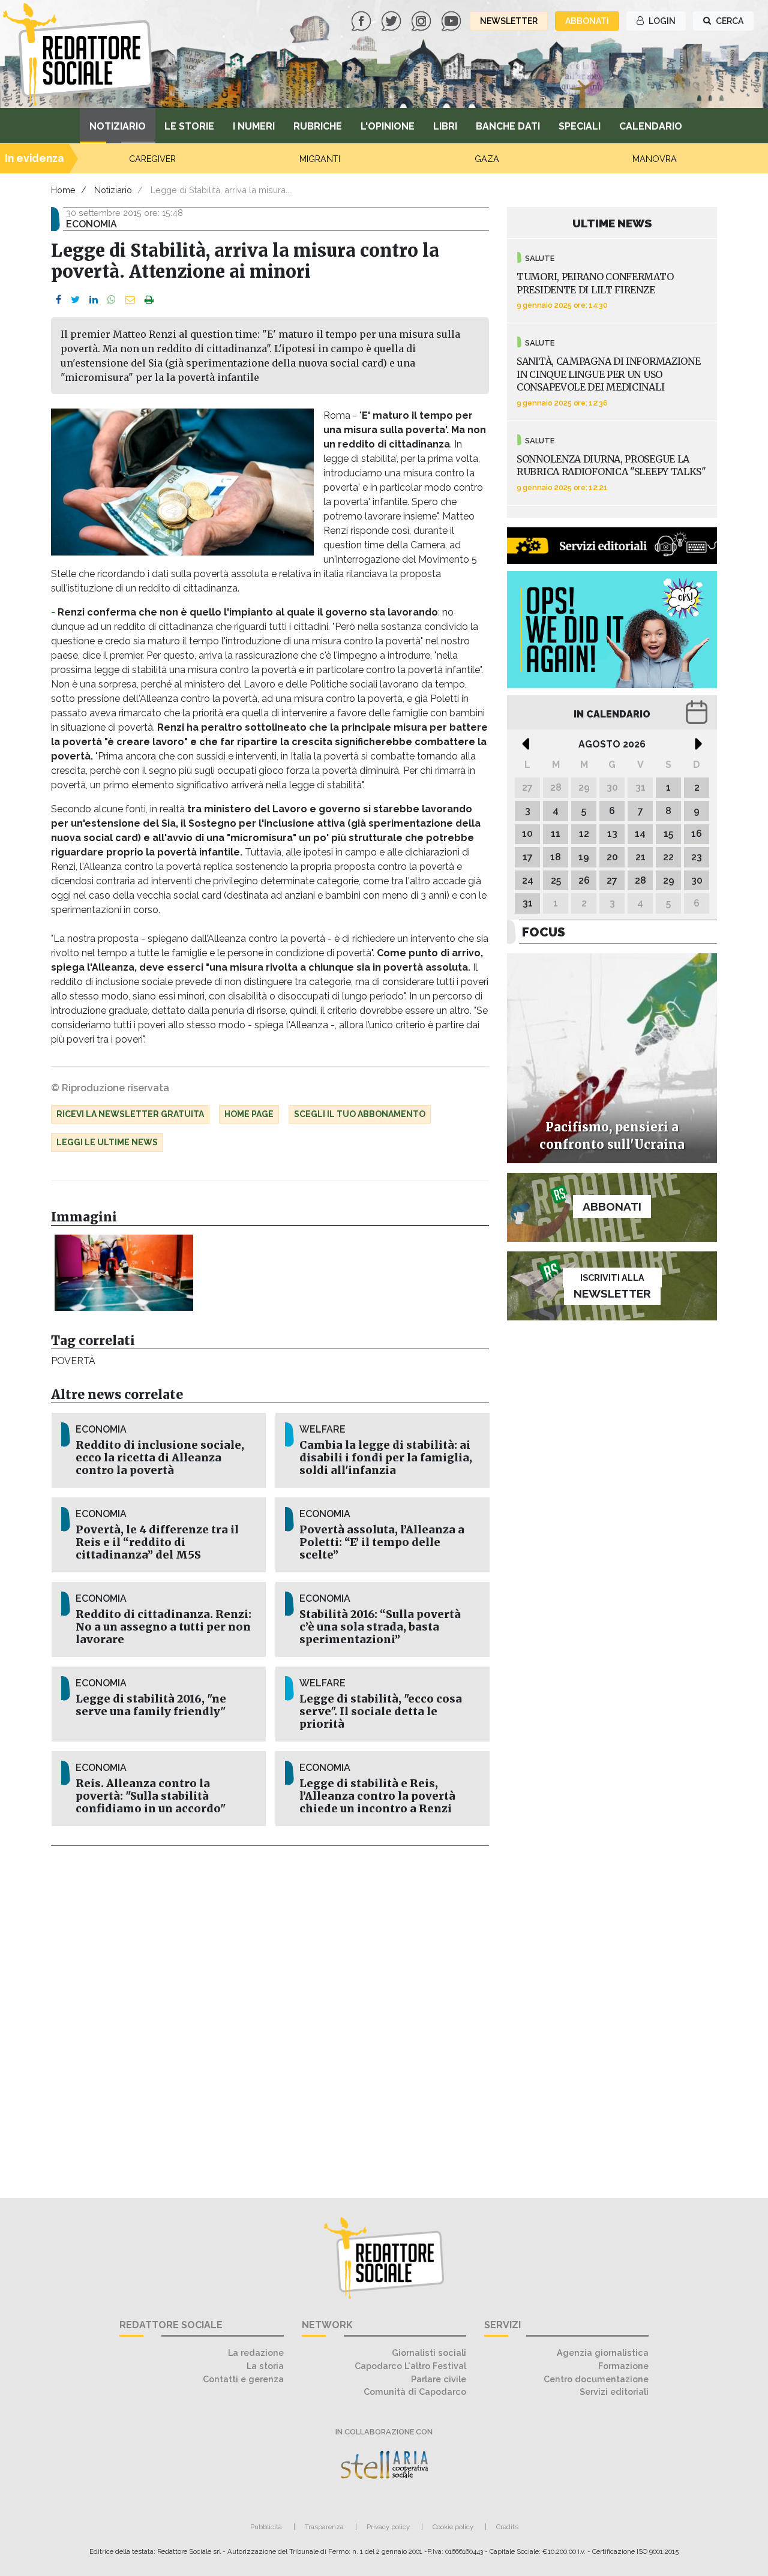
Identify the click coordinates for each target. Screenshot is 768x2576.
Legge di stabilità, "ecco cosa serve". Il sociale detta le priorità (381, 1712)
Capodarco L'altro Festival (410, 2366)
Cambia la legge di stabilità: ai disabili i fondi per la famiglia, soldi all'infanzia (386, 1458)
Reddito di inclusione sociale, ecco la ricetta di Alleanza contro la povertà (160, 1458)
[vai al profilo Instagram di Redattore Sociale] (422, 20)
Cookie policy (453, 2527)
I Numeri (254, 126)
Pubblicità (266, 2527)
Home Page (249, 1114)
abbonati (587, 21)
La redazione (256, 2353)
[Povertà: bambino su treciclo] (124, 1272)
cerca (729, 21)
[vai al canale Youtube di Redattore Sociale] (452, 20)
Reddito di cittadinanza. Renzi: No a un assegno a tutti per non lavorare (163, 1627)
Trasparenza (324, 2527)
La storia (265, 2366)
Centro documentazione (596, 2379)
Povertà (73, 1361)
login (661, 21)
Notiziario (118, 126)
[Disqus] (270, 2015)
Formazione (623, 2366)
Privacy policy (388, 2527)
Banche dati (508, 126)
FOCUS (544, 932)
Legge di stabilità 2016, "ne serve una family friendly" (151, 1705)
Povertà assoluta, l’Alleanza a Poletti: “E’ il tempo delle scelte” (382, 1542)
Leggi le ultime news (107, 1142)
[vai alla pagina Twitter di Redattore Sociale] (392, 20)
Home (63, 190)
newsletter (509, 21)
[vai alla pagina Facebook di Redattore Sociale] (362, 20)
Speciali (580, 126)
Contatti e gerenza (243, 2379)
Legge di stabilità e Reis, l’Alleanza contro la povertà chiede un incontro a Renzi (377, 1796)
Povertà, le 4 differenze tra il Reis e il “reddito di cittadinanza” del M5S (157, 1542)
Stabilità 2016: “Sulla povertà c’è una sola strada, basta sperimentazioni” (380, 1627)
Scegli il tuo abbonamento (360, 1114)
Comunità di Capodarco (415, 2392)
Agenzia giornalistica (603, 2353)
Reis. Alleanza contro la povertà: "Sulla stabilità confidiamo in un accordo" (151, 1796)
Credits (507, 2527)
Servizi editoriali (614, 2392)
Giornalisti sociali (429, 2353)
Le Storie (189, 126)
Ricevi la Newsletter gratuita (130, 1114)
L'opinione (388, 126)
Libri (445, 126)
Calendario (651, 126)
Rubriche (318, 126)
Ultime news (612, 223)
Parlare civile (439, 2379)
